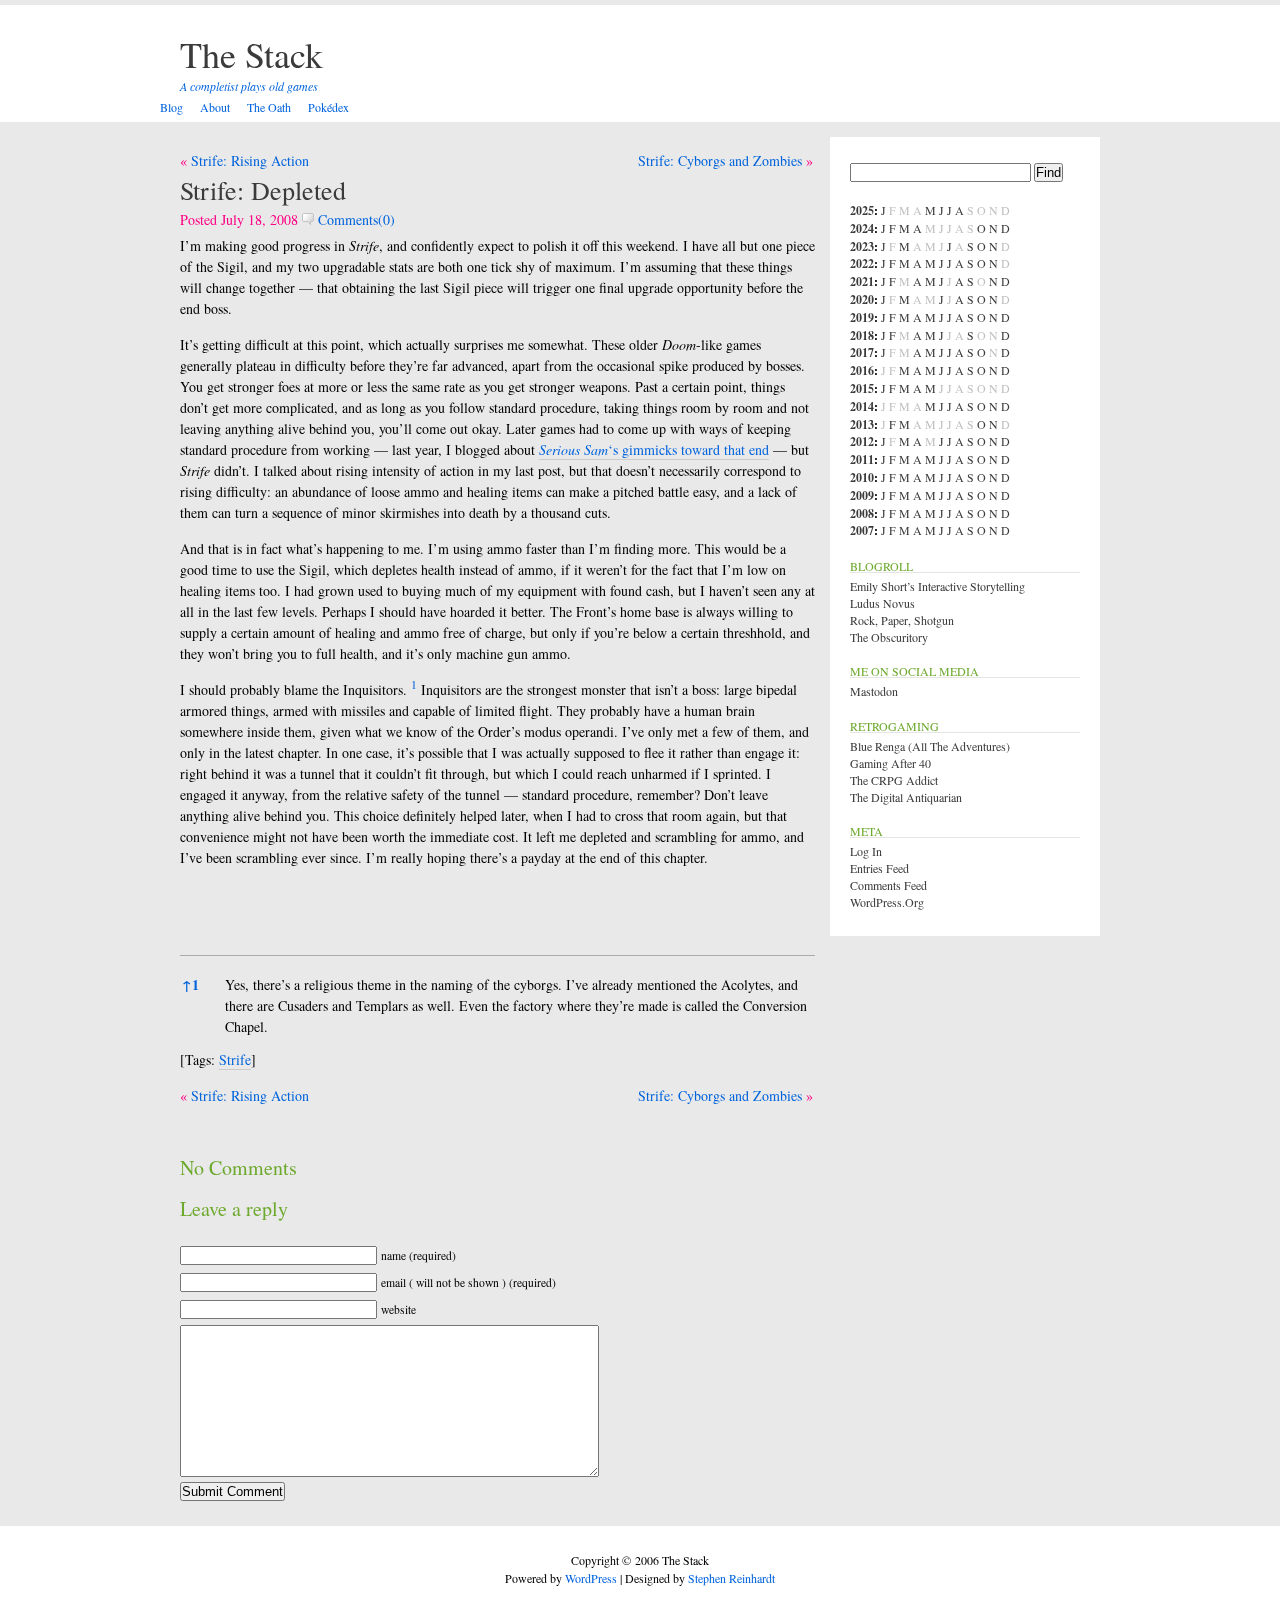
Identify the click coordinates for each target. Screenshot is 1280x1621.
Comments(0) (354, 219)
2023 (862, 246)
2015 (862, 388)
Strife (235, 1059)
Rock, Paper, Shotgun (902, 620)
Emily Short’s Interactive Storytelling (937, 586)
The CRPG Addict (894, 780)
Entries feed (879, 868)
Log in (866, 851)
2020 (862, 299)
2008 (862, 513)
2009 (862, 495)
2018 (862, 335)
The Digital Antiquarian (906, 797)
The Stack (251, 54)
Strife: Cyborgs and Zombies (720, 160)
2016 (862, 370)
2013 (862, 424)
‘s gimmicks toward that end (654, 449)
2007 (862, 530)
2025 (862, 210)
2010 (862, 477)
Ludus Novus (882, 603)
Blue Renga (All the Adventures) (930, 746)
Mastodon (874, 691)
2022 (862, 263)
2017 (862, 352)
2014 (862, 406)
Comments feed (888, 885)
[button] (414, 689)
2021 (862, 281)
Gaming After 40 (890, 763)
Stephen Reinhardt (731, 1578)
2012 (862, 441)
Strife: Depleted (263, 190)
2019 (862, 317)
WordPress (591, 1578)
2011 (862, 459)
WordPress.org (887, 902)
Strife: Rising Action (250, 160)
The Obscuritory (889, 637)
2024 (862, 228)
